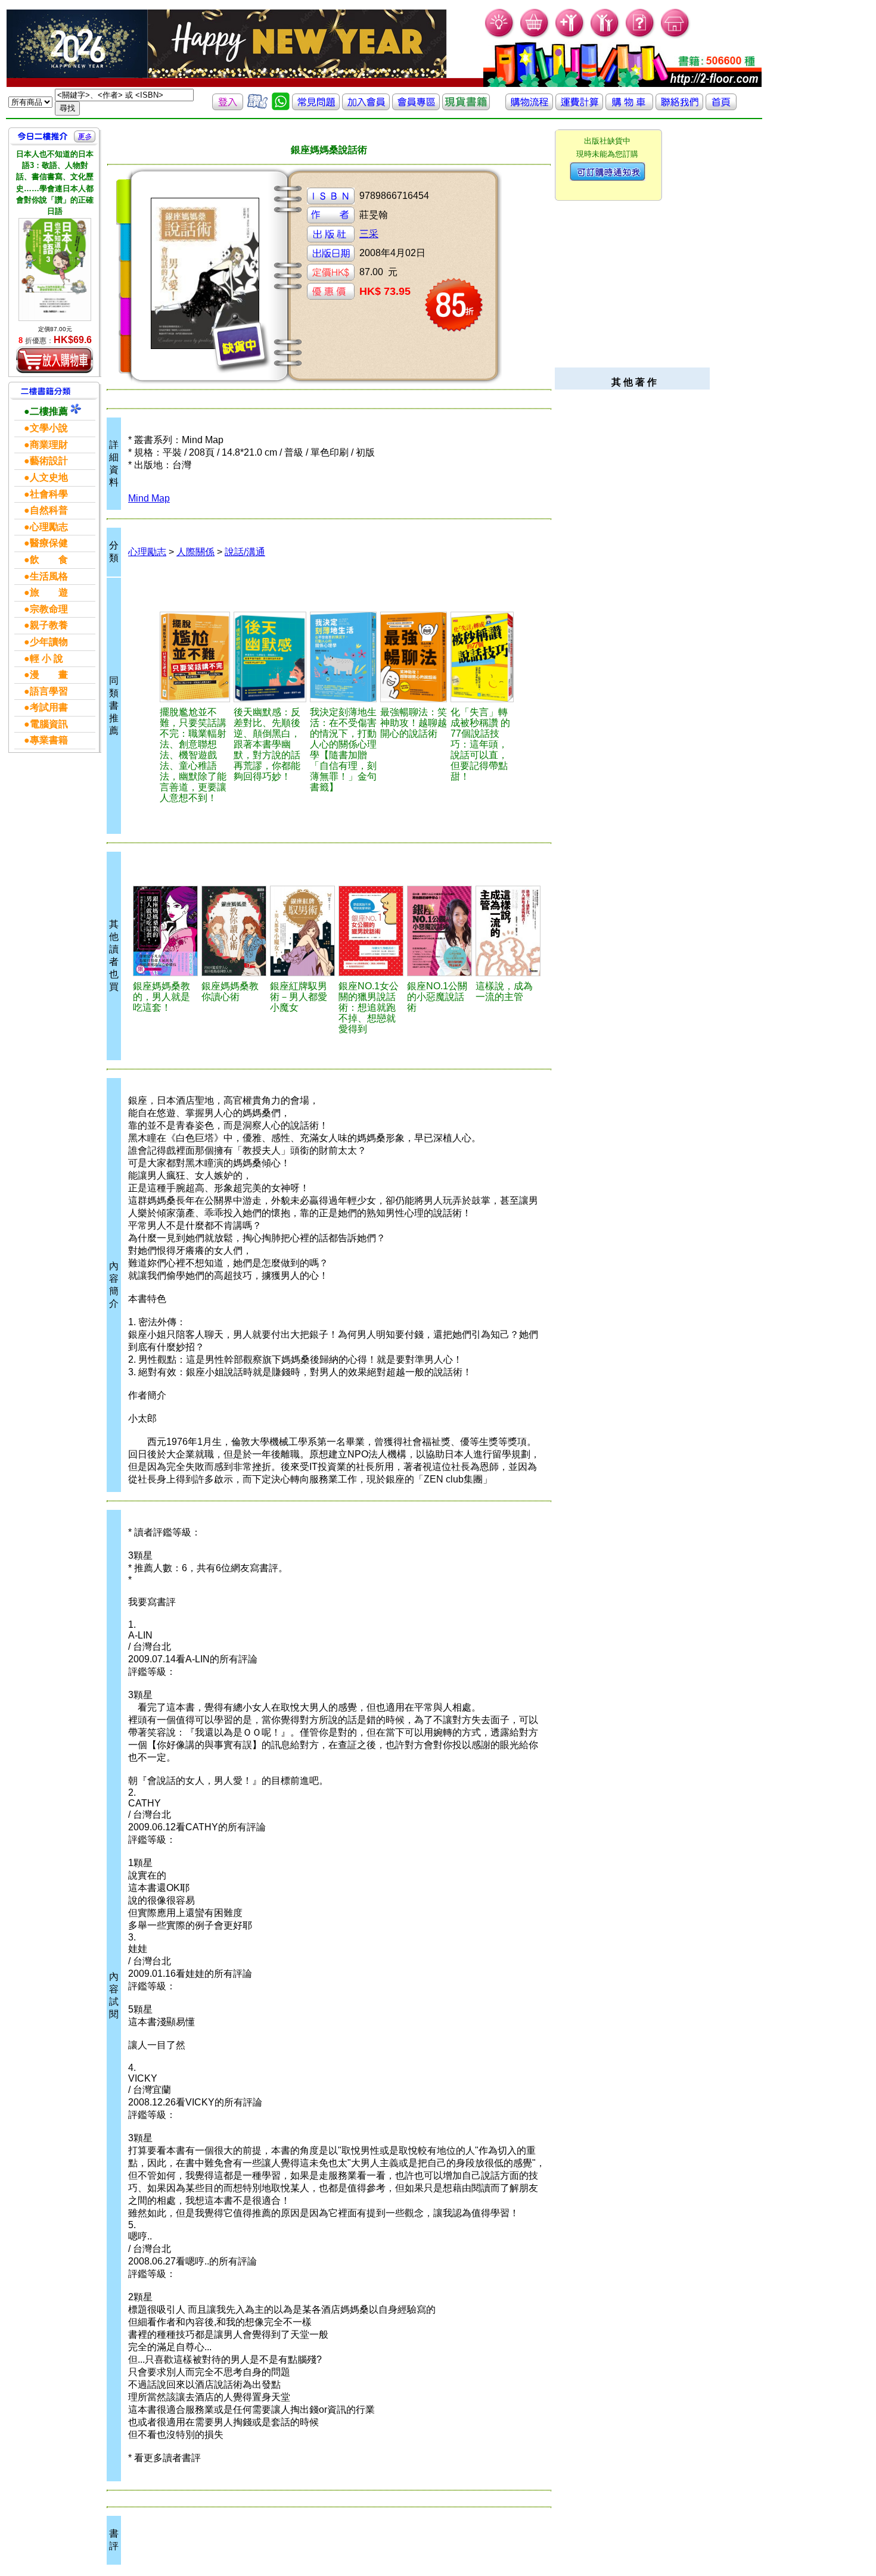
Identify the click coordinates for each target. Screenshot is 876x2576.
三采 (369, 234)
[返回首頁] (721, 107)
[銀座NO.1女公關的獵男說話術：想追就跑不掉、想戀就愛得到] (371, 931)
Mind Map (149, 498)
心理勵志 (147, 552)
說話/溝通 (245, 552)
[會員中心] (605, 36)
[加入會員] (570, 36)
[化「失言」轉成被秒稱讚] (482, 657)
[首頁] (675, 36)
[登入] (228, 107)
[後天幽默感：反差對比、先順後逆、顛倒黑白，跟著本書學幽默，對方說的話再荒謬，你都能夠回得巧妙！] (270, 657)
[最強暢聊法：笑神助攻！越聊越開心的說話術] (414, 657)
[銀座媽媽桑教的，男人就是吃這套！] (165, 931)
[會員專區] (416, 107)
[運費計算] (579, 107)
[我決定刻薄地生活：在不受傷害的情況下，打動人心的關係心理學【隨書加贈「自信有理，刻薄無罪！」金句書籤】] (343, 657)
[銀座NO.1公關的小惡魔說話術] (439, 931)
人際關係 (195, 552)
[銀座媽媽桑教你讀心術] (234, 931)
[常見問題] (640, 36)
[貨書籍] (466, 107)
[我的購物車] (535, 36)
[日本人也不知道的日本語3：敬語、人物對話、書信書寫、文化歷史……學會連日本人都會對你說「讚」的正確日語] (55, 269)
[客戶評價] (257, 107)
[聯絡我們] (679, 107)
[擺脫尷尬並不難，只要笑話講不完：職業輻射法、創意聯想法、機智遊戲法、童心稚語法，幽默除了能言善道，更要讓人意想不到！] (195, 657)
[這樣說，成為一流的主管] (508, 931)
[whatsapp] (281, 107)
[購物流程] (529, 107)
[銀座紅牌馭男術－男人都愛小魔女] (302, 931)
